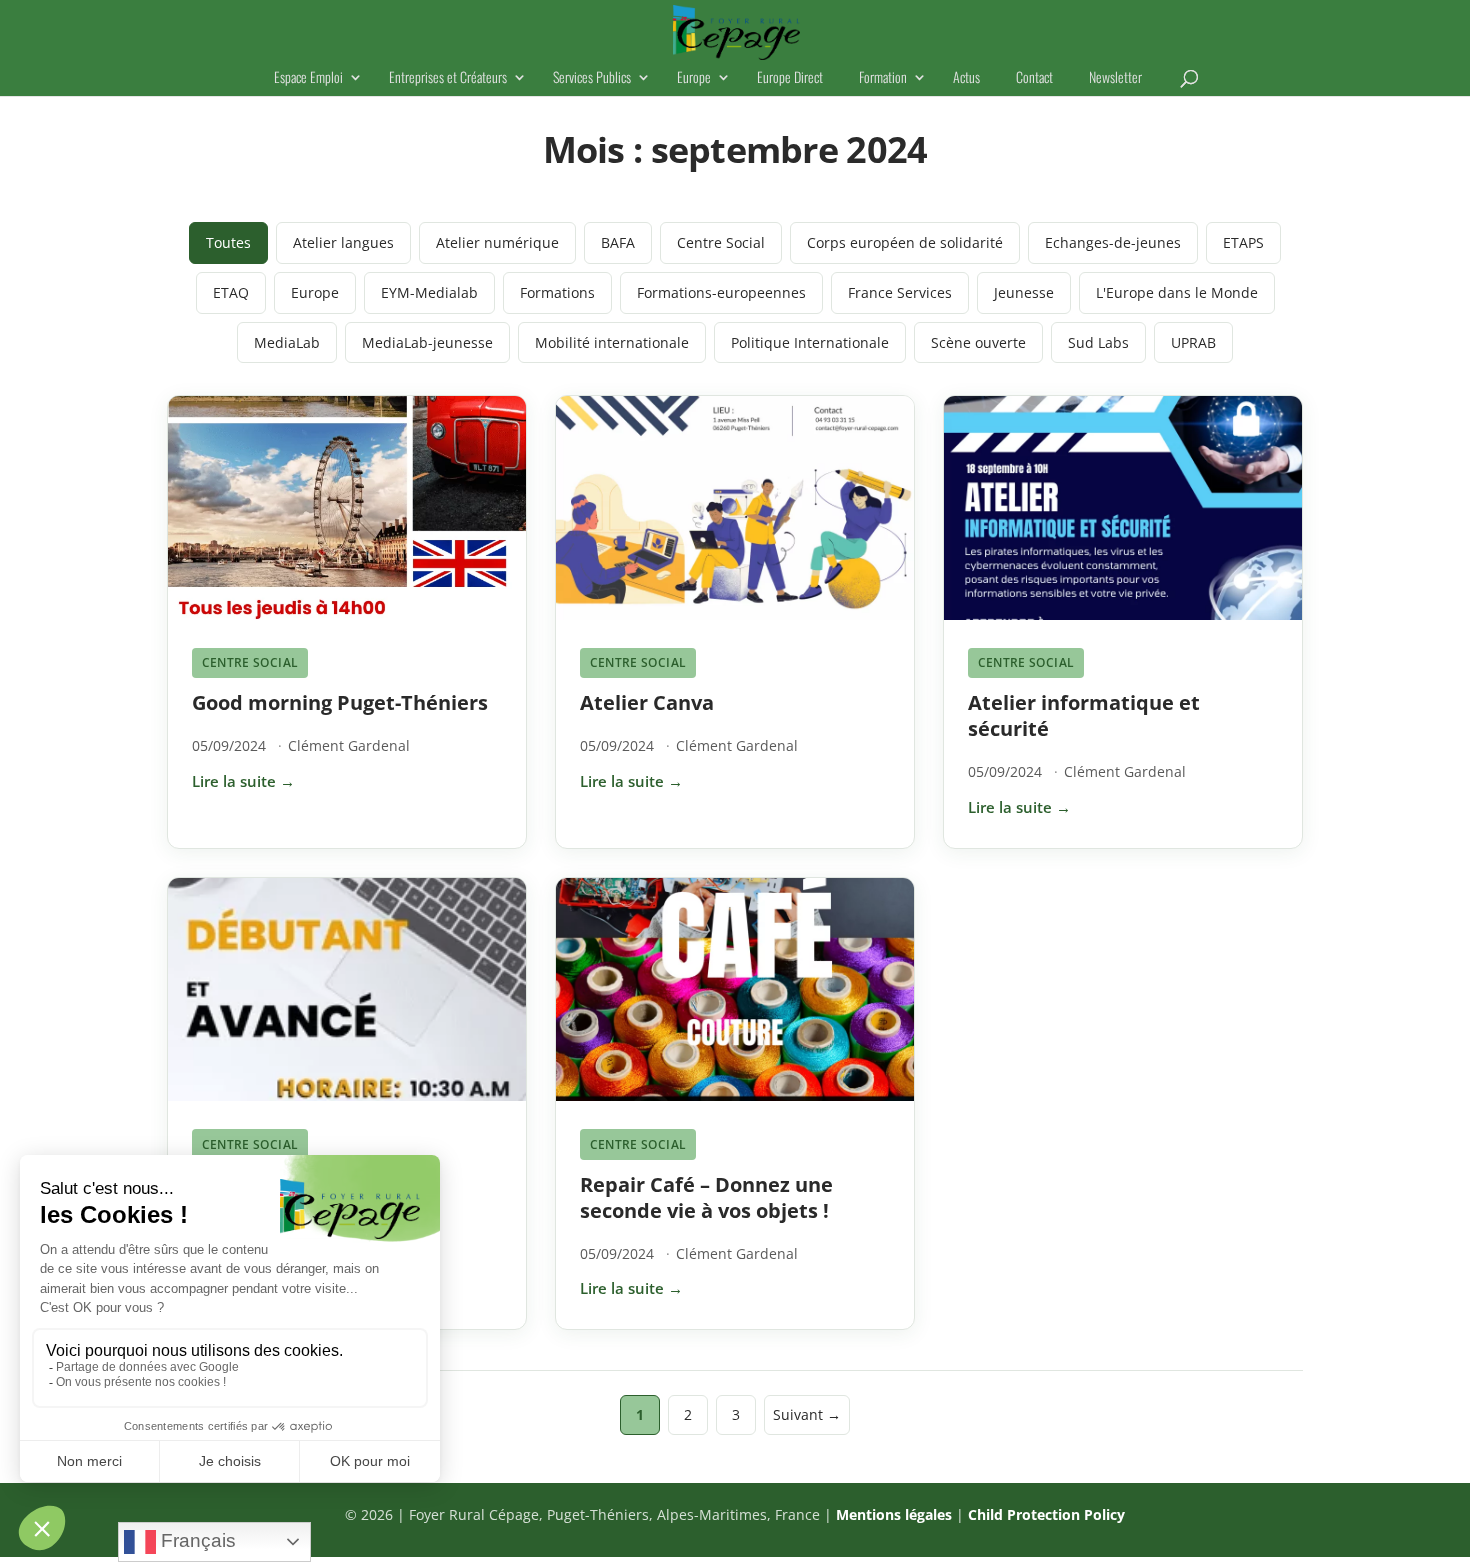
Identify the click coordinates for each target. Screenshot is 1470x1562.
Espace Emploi (308, 78)
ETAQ (231, 292)
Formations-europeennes (721, 292)
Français (196, 1540)
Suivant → (807, 1414)
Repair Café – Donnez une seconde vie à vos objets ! (706, 1197)
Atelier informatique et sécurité (1084, 715)
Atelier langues (343, 242)
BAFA (618, 242)
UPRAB (1193, 342)
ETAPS (1243, 242)
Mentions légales (894, 1514)
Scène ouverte (978, 342)
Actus (966, 78)
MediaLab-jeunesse (427, 342)
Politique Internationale (810, 342)
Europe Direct (790, 78)
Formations (557, 292)
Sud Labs (1098, 342)
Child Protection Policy (1046, 1514)
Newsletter (1115, 78)
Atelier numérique (497, 242)
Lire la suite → (243, 781)
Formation (883, 78)
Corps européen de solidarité (905, 242)
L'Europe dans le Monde (1177, 292)
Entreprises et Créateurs (448, 78)
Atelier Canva (647, 702)
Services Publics (592, 78)
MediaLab (287, 342)
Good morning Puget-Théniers (340, 702)
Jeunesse (1024, 292)
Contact (1034, 78)
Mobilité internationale (612, 342)
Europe (694, 78)
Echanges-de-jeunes (1113, 242)
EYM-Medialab (429, 292)
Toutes (228, 242)
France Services (900, 292)
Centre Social (721, 242)
